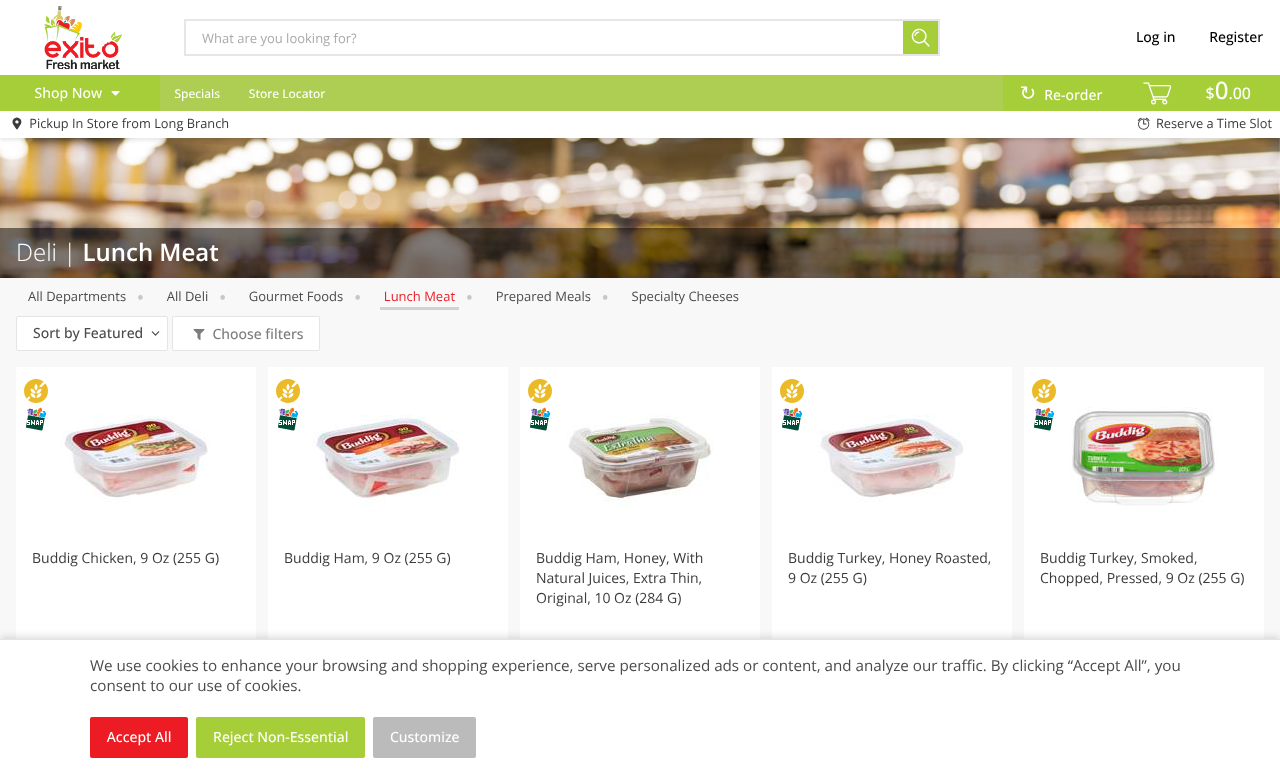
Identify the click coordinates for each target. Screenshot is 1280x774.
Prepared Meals (543, 296)
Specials (197, 93)
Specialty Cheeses (685, 296)
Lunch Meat (419, 296)
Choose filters (257, 334)
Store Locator (287, 93)
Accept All (139, 737)
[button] (136, 544)
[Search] (921, 37)
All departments (77, 296)
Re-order (1073, 95)
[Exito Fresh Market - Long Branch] (83, 37)
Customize (425, 737)
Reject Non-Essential (280, 737)
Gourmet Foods (296, 296)
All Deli (187, 296)
